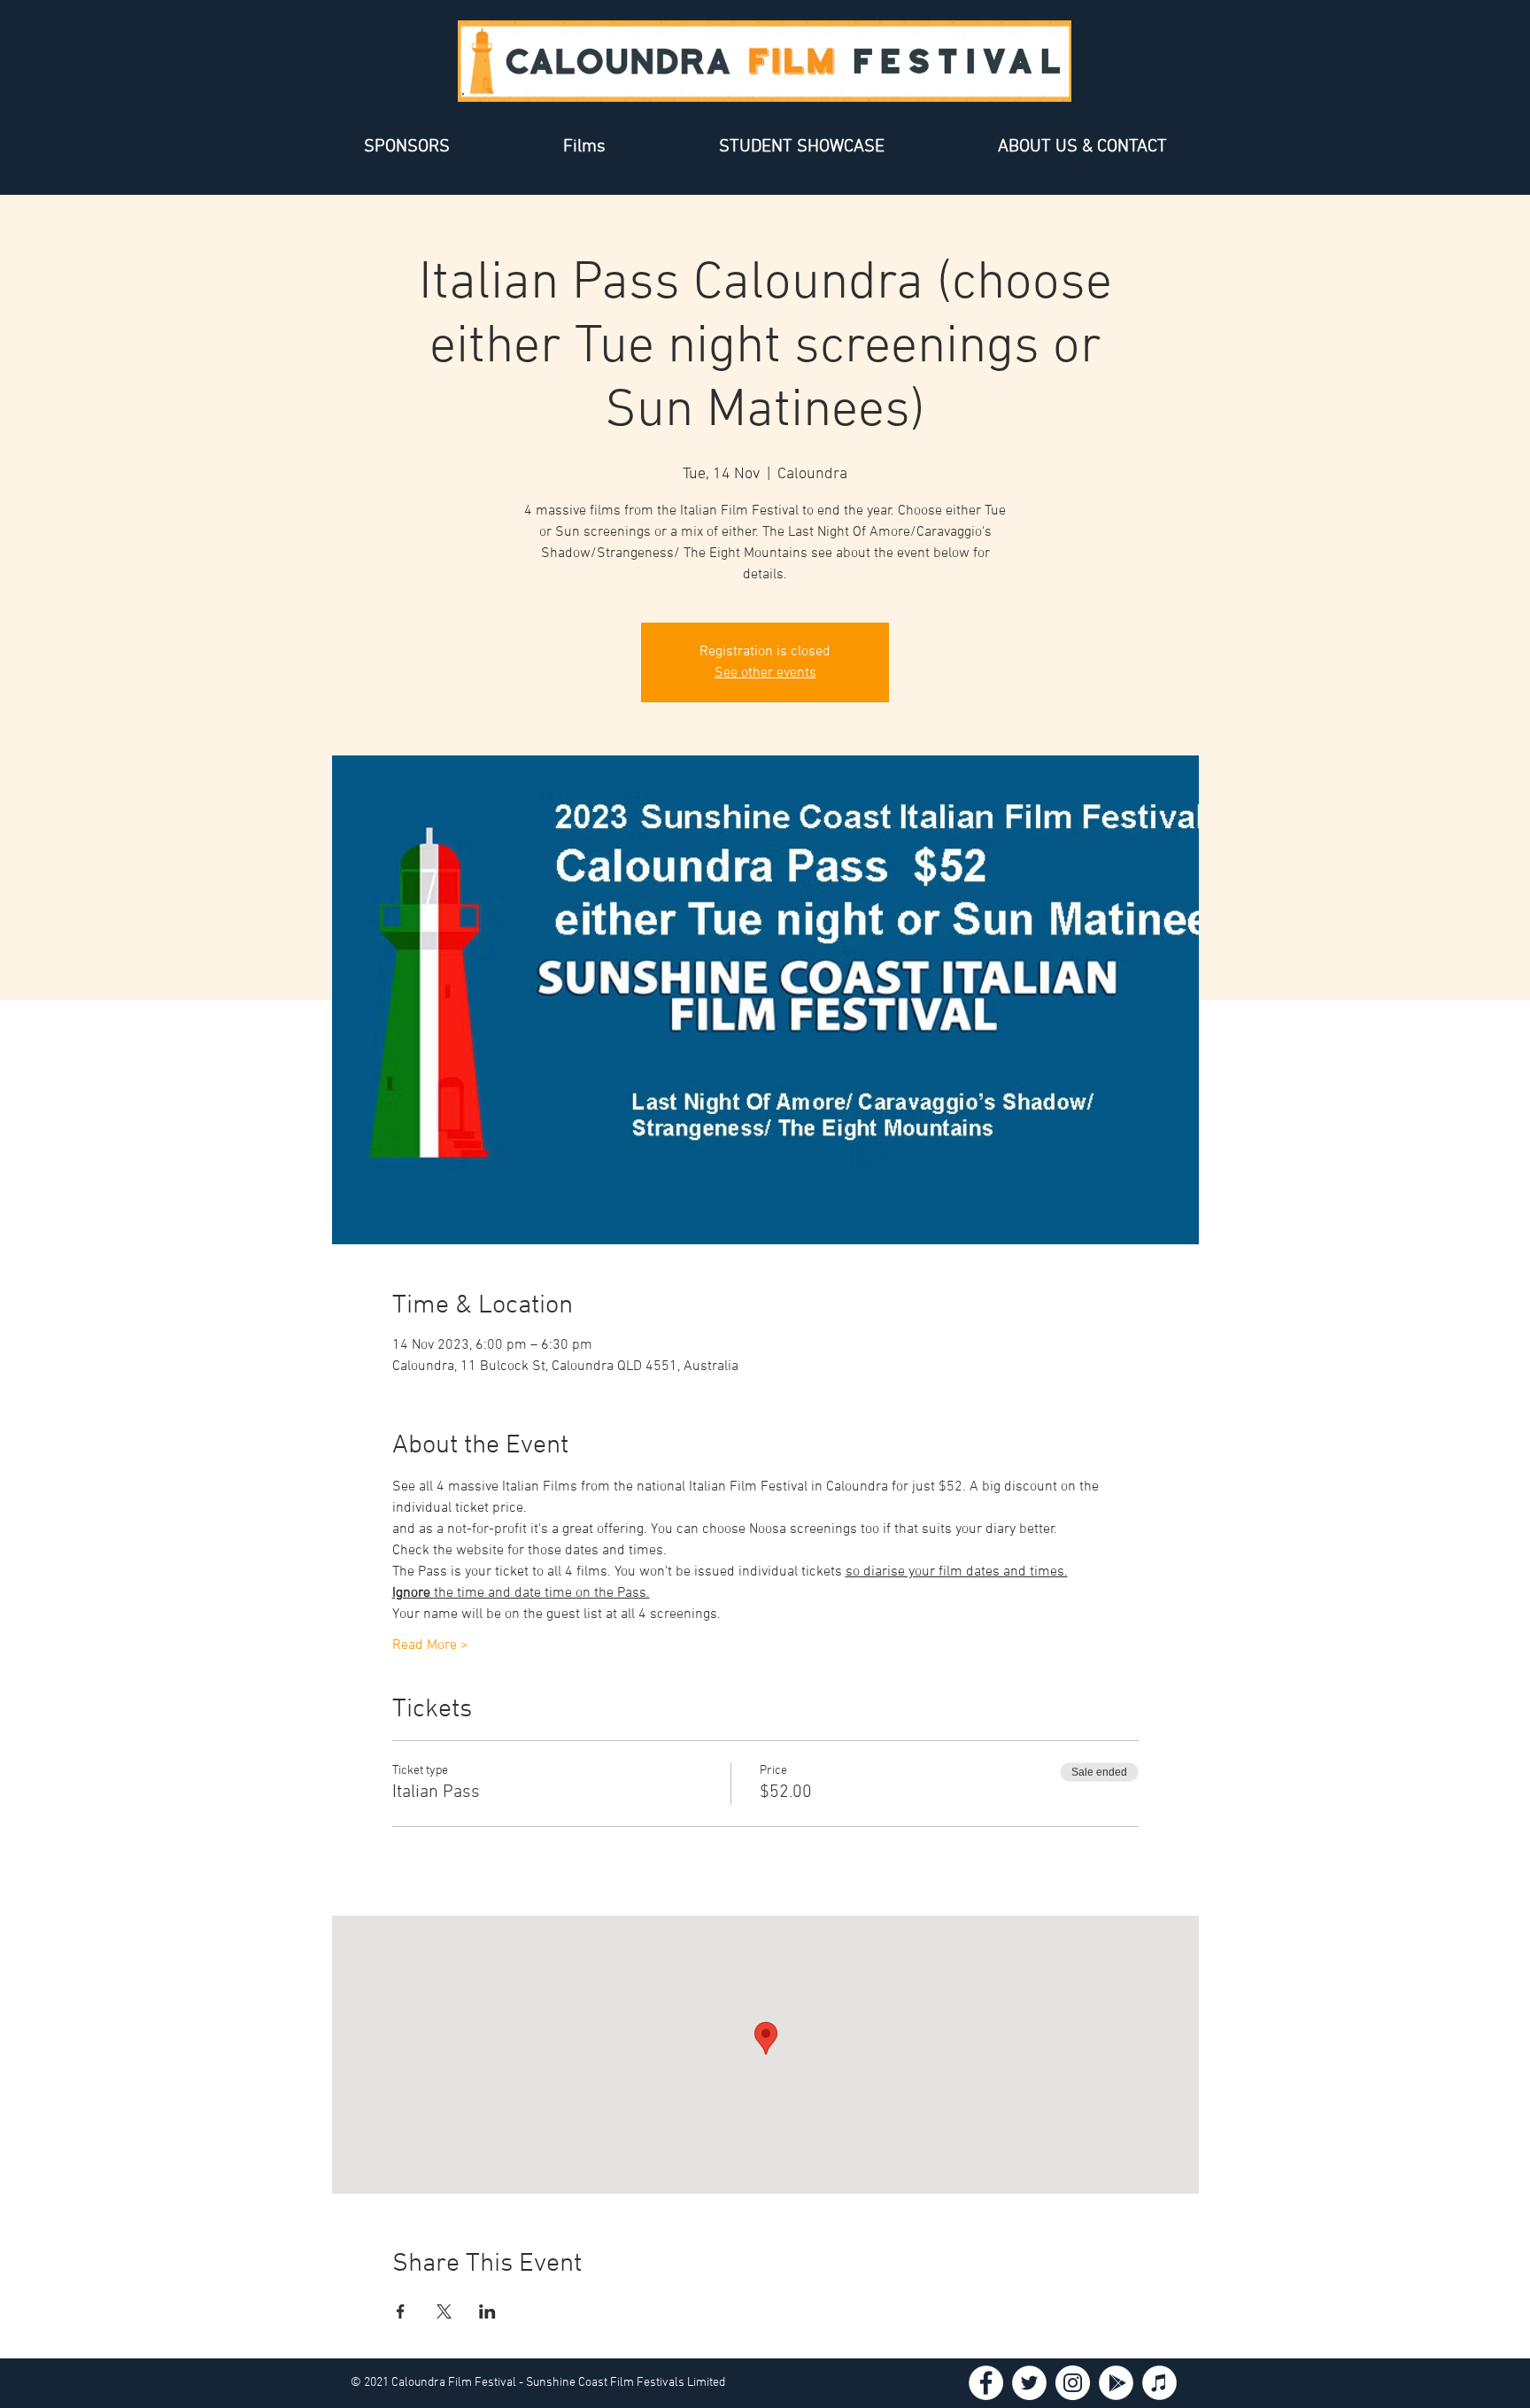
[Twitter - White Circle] (1029, 2383)
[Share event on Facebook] (401, 2311)
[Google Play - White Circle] (1116, 2383)
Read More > (430, 1645)
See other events (765, 673)
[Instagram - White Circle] (1073, 2383)
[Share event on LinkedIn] (487, 2311)
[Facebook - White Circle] (986, 2383)
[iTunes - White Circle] (1159, 2383)
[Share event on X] (444, 2311)
